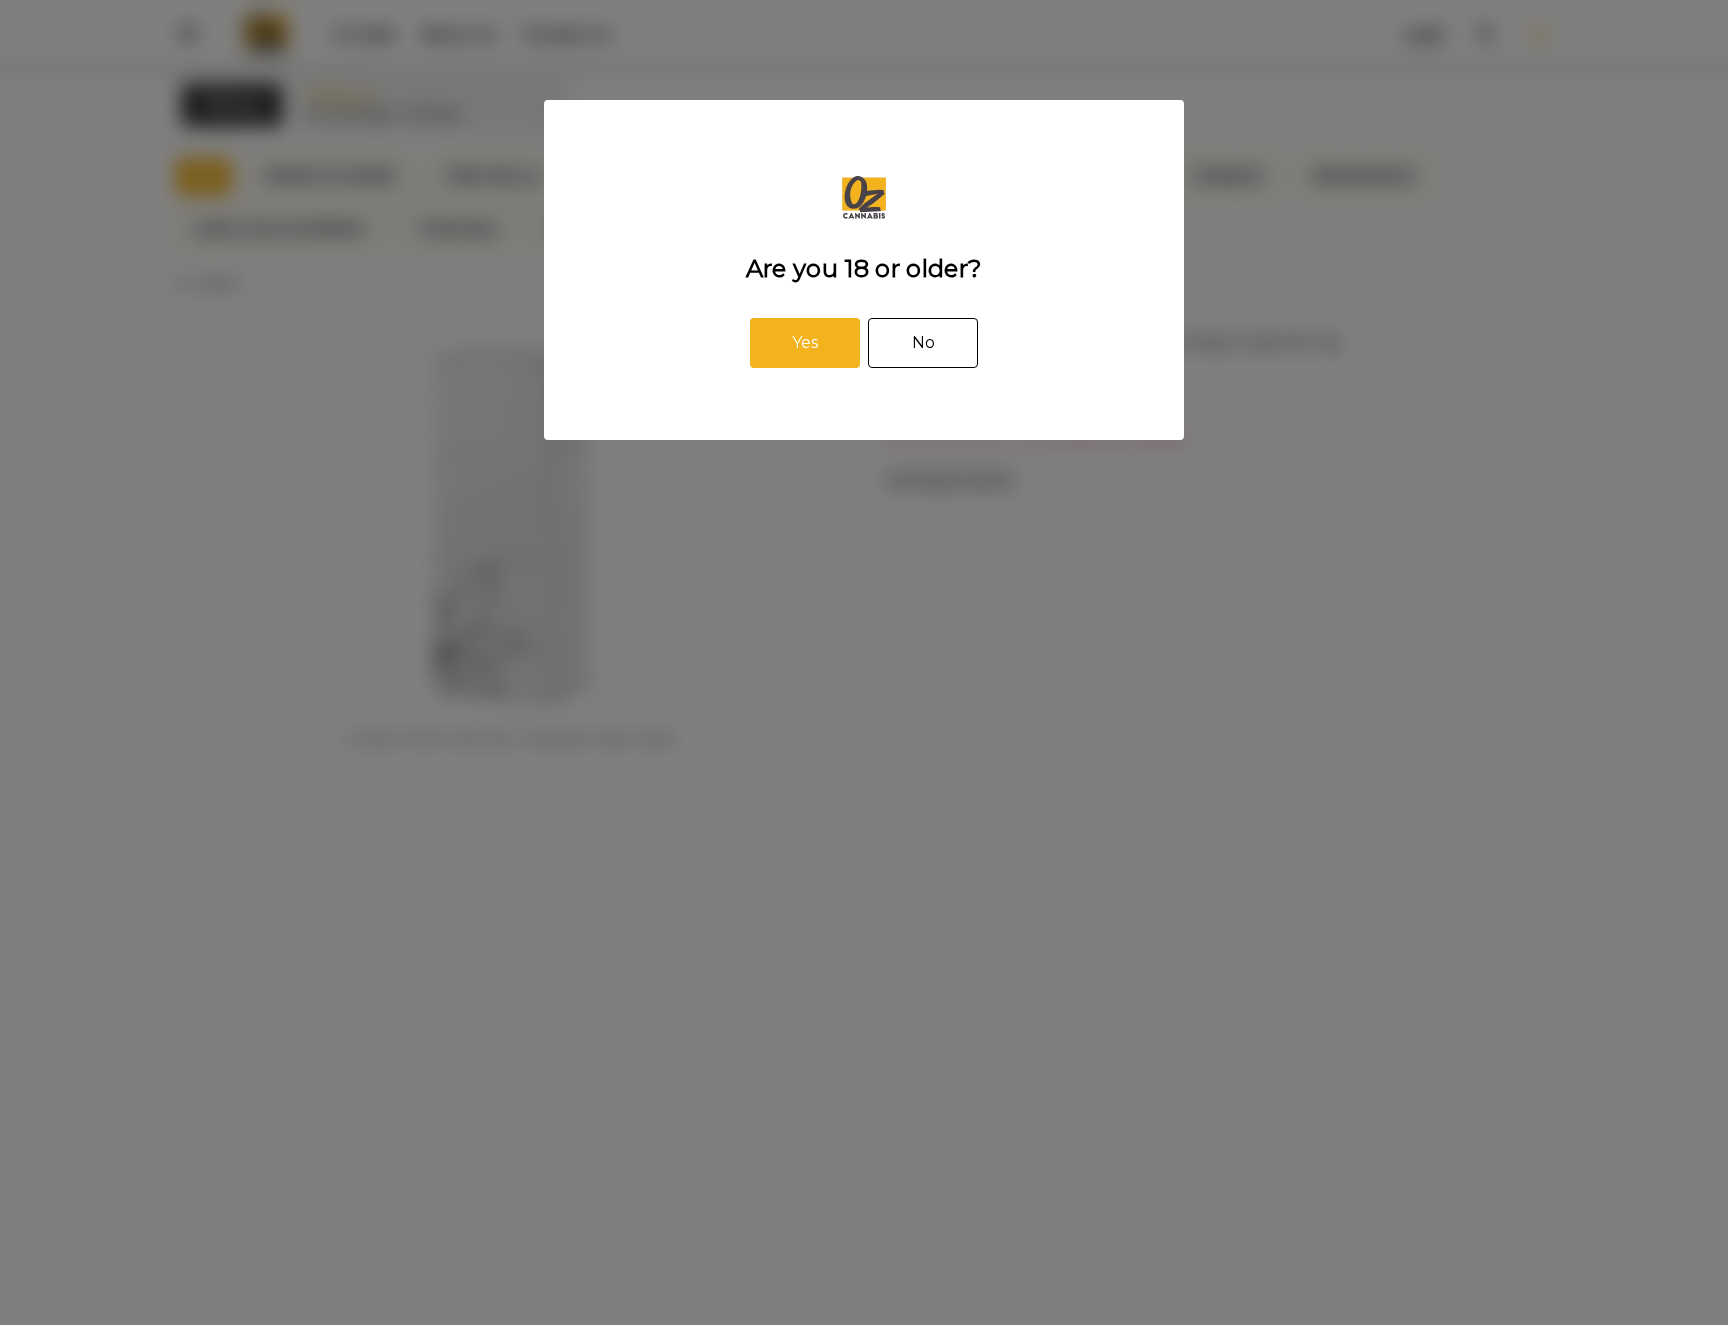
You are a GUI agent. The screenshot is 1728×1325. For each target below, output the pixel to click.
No (923, 342)
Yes (805, 342)
